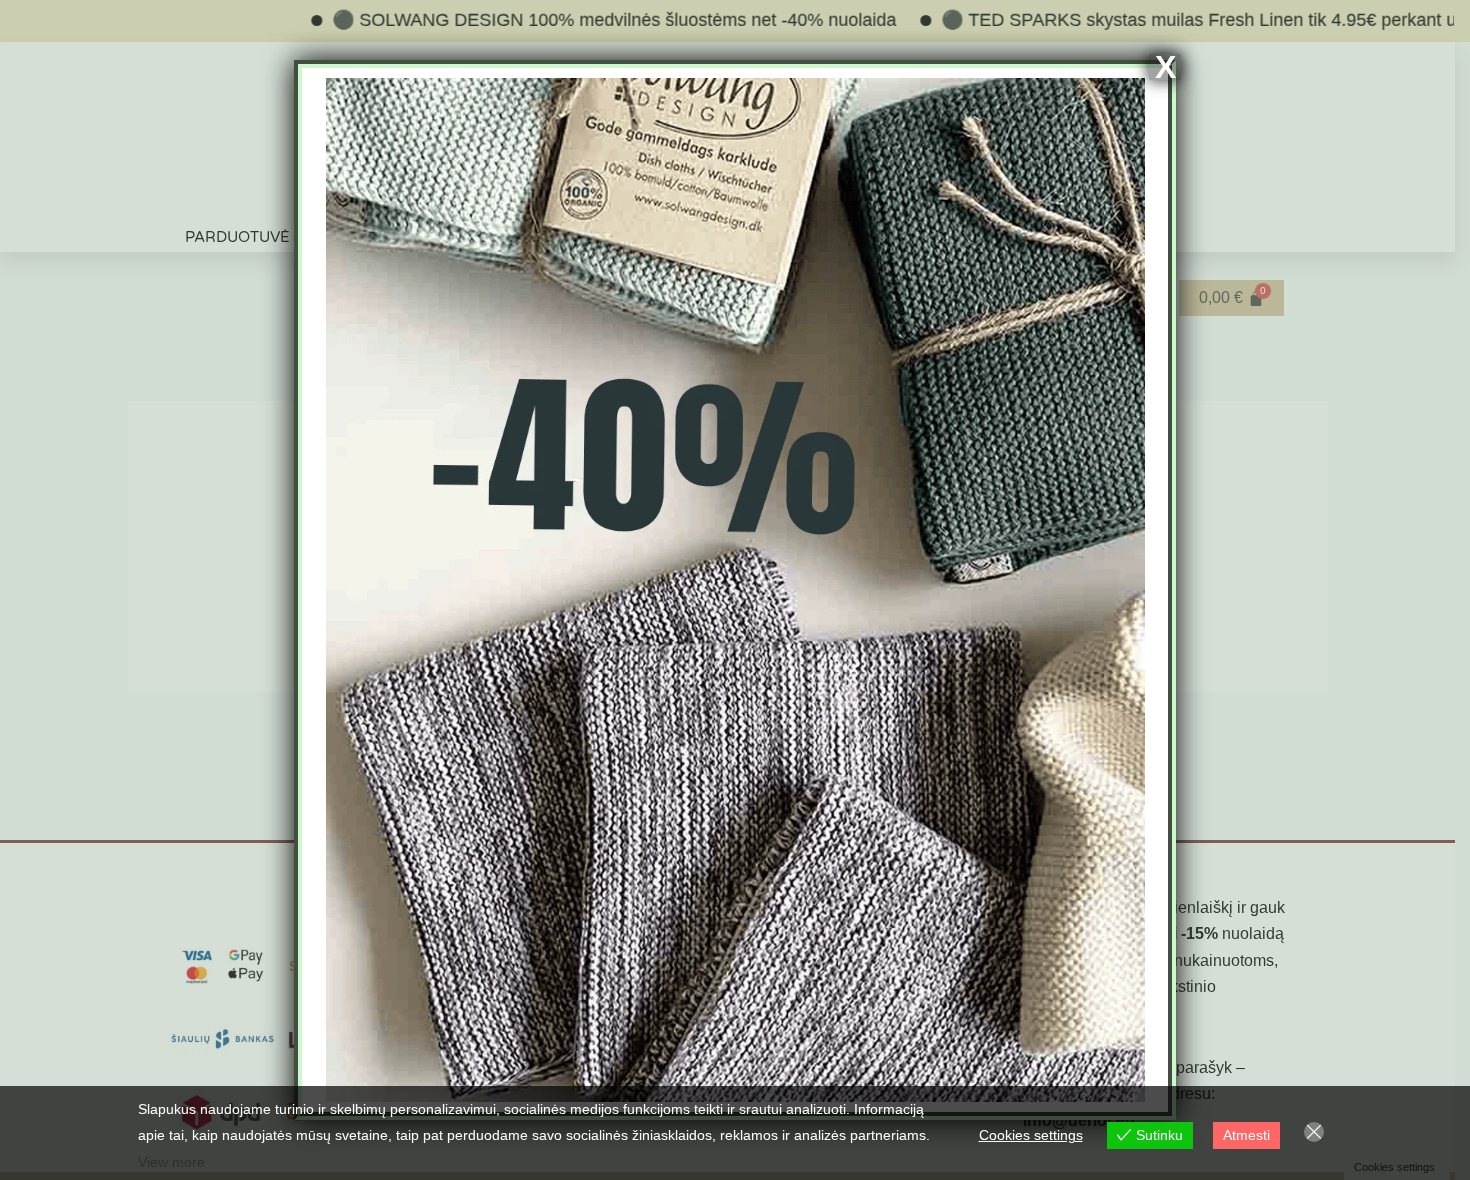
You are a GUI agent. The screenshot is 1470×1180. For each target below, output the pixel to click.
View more (171, 1162)
